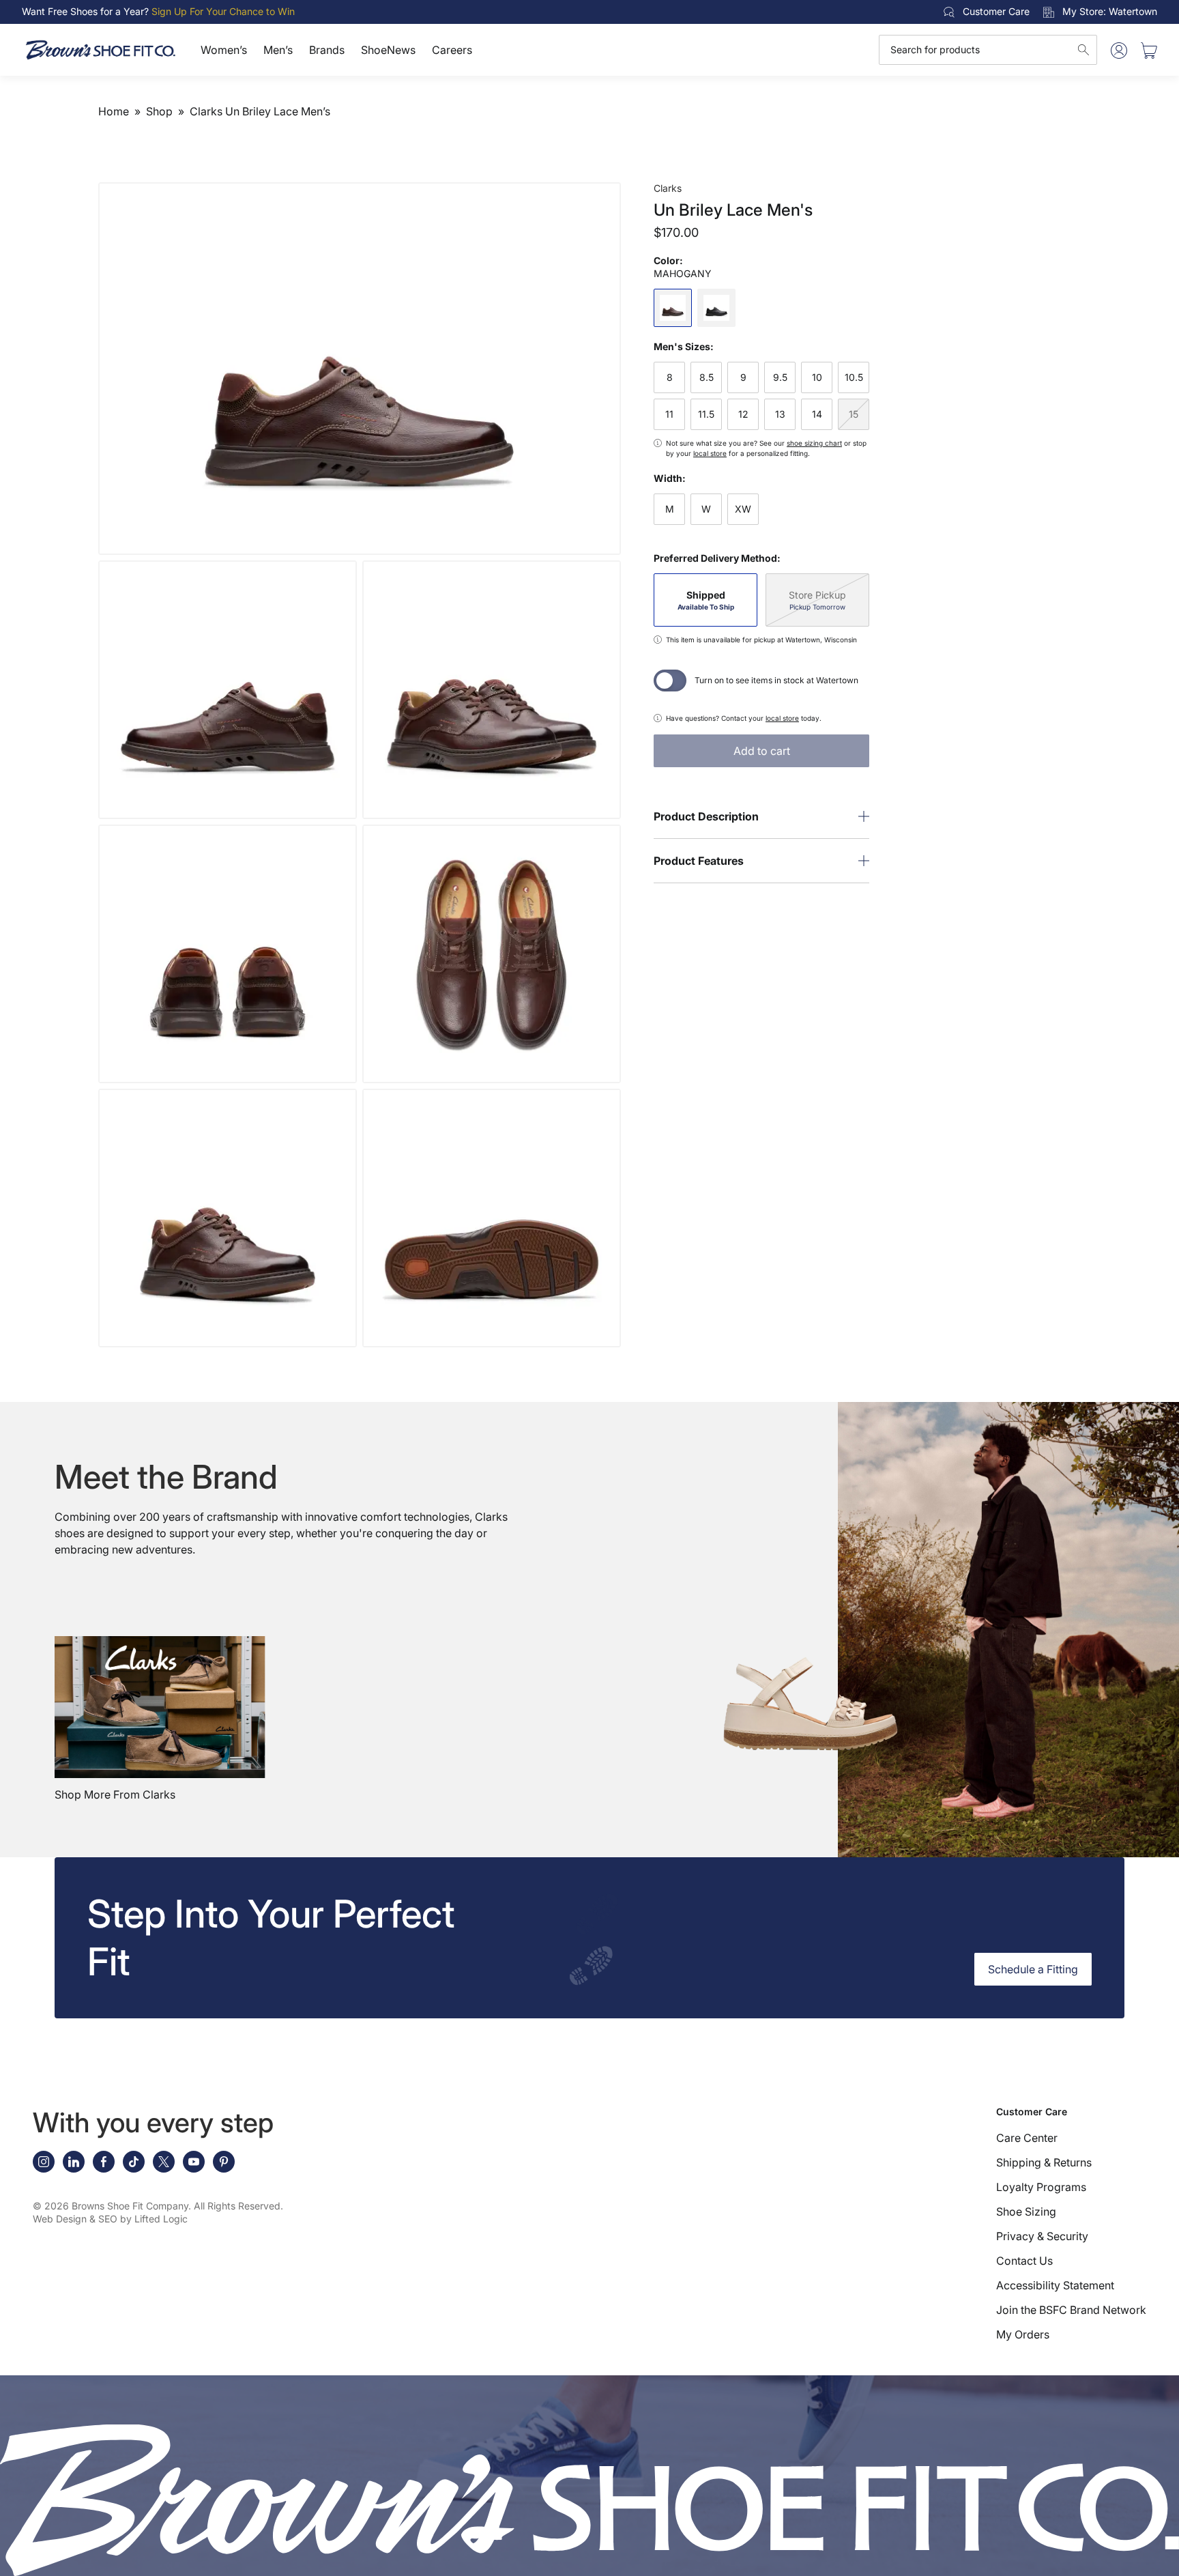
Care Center (1027, 2138)
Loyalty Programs (1041, 2187)
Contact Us (1024, 2261)
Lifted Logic (161, 2219)
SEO (108, 2219)
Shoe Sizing (1026, 2212)
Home (114, 111)
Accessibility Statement (1055, 2285)
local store (710, 453)
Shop (159, 111)
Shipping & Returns (1044, 2162)
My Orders (1023, 2334)
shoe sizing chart (814, 443)
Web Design (60, 2219)
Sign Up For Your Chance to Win (223, 11)
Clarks (668, 188)
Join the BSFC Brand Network (1071, 2310)
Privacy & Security (1042, 2236)
